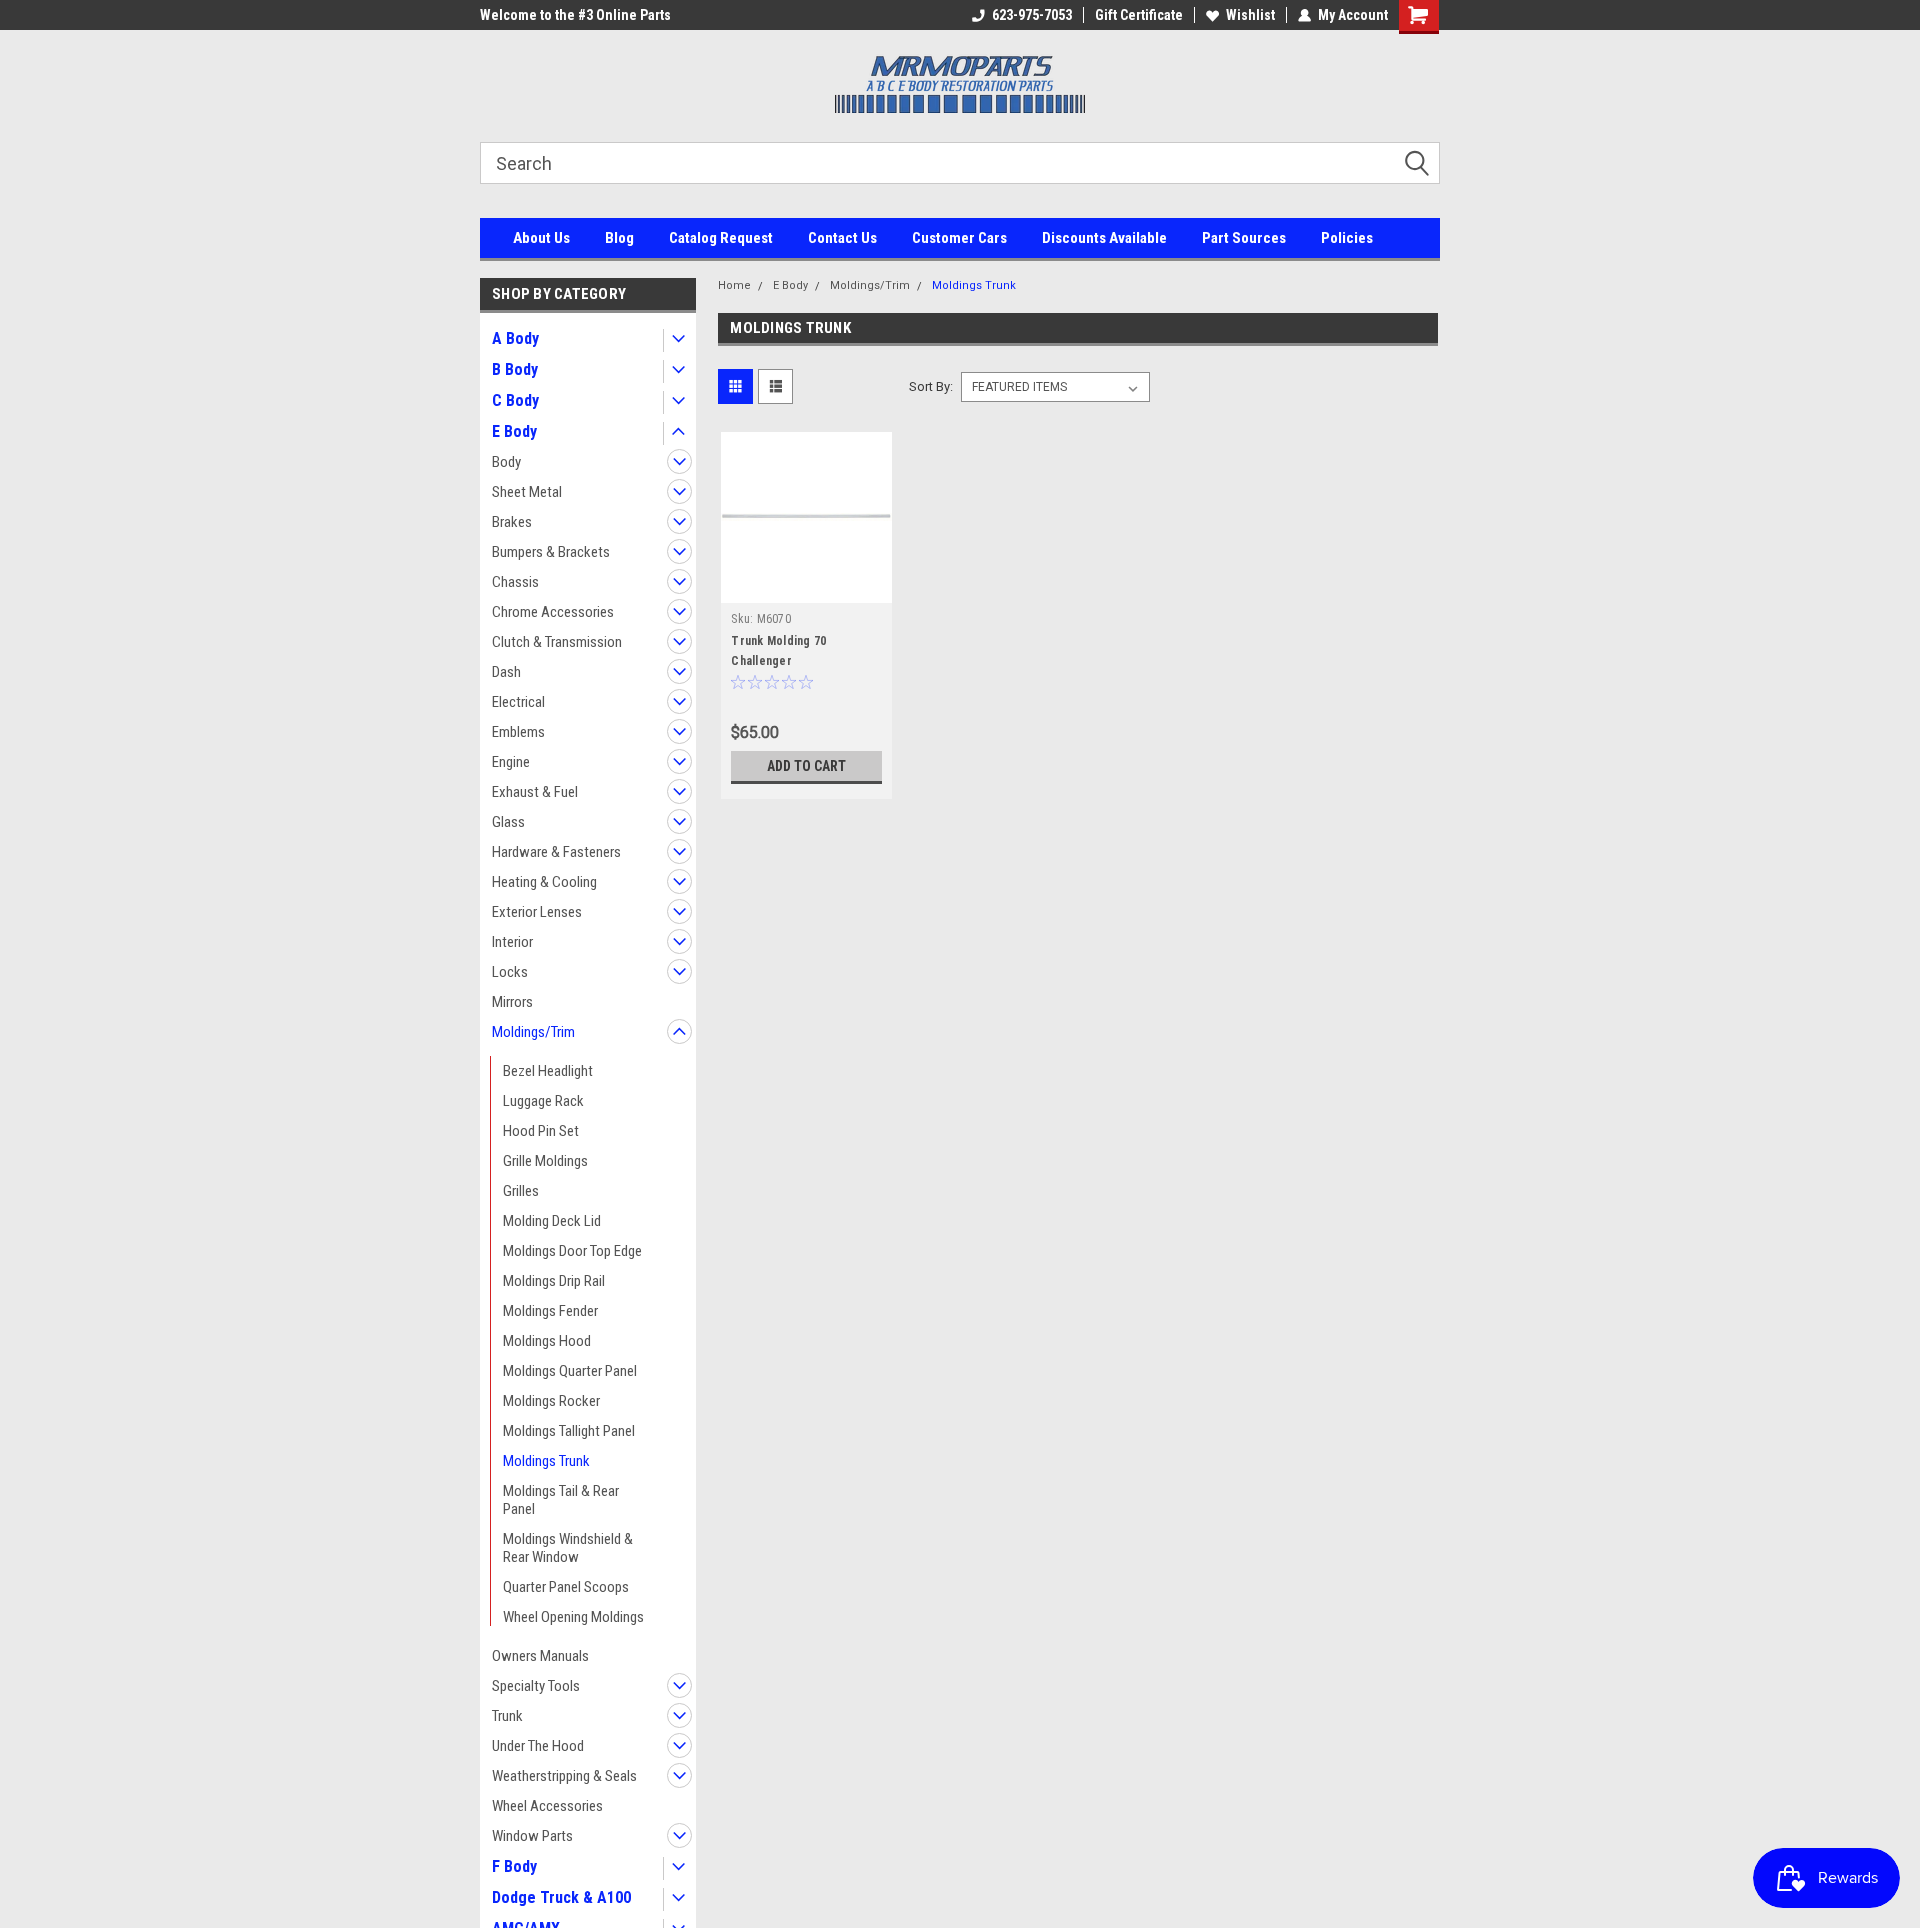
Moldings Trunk (546, 1461)
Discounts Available (1104, 238)
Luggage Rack (543, 1101)
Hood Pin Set (541, 1131)
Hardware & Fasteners (556, 852)
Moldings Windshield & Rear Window (568, 1548)
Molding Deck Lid (552, 1221)
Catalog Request (721, 238)
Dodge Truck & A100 (561, 1897)
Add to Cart (806, 766)
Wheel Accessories (547, 1806)
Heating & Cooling (544, 882)
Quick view (807, 588)
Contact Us (842, 238)
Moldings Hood (547, 1341)
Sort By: (931, 386)
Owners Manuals (540, 1656)
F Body (514, 1866)
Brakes (512, 522)
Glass (508, 822)
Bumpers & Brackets (551, 552)
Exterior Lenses (537, 912)
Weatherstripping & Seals (564, 1776)
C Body (515, 400)
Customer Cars (959, 238)
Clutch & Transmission (557, 642)
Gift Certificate (1139, 15)
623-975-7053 (1032, 15)
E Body (514, 431)
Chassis (515, 582)
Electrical (518, 702)
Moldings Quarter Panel (570, 1371)
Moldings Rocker (551, 1401)
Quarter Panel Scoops (566, 1587)
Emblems (518, 732)
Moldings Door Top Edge (572, 1251)
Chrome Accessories (553, 612)
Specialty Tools (536, 1686)
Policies (1347, 238)
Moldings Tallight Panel (569, 1431)
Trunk (507, 1716)
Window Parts (532, 1836)
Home (734, 285)
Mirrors (512, 1002)
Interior (512, 942)
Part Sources (1244, 238)
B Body (515, 369)
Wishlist (1250, 15)
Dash (506, 672)
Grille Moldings (545, 1161)
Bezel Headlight (548, 1071)
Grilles (521, 1191)
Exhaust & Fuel (535, 792)
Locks (510, 972)
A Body (515, 338)
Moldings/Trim (533, 1032)
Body (506, 462)
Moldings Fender (550, 1311)
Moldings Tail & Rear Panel (561, 1500)
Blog (619, 238)
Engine (511, 762)
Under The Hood (538, 1746)
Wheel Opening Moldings (573, 1617)
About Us (541, 238)
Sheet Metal (527, 492)
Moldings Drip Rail (554, 1281)
